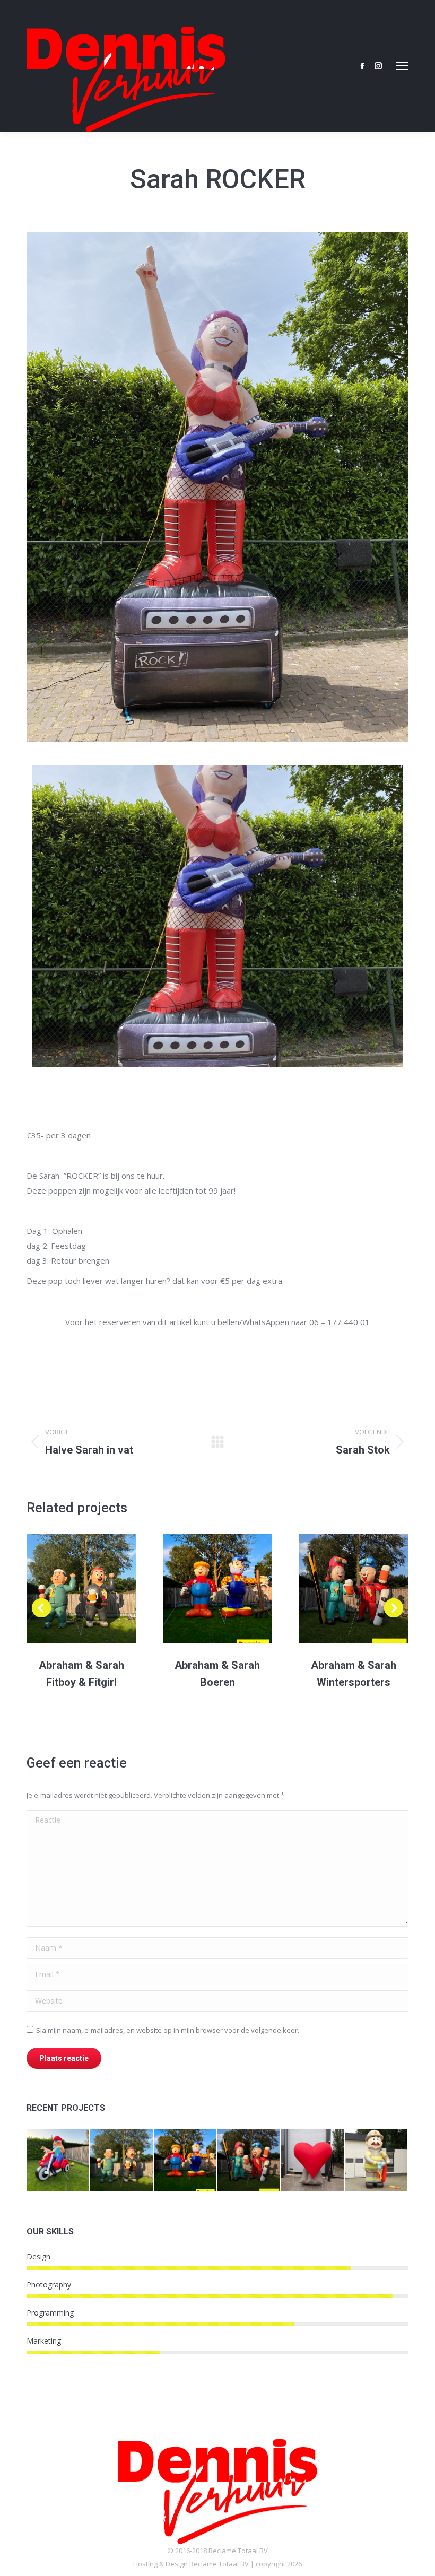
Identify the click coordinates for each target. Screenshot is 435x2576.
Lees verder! (95, 1589)
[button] (41, 1608)
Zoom (67, 1589)
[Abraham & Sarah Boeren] (186, 2161)
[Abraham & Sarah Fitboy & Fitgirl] (122, 2161)
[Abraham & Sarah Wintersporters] (249, 2161)
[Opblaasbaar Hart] (313, 2161)
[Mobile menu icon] (402, 66)
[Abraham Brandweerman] (377, 2161)
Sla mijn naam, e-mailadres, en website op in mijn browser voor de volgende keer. (168, 2030)
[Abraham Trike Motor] (58, 2161)
